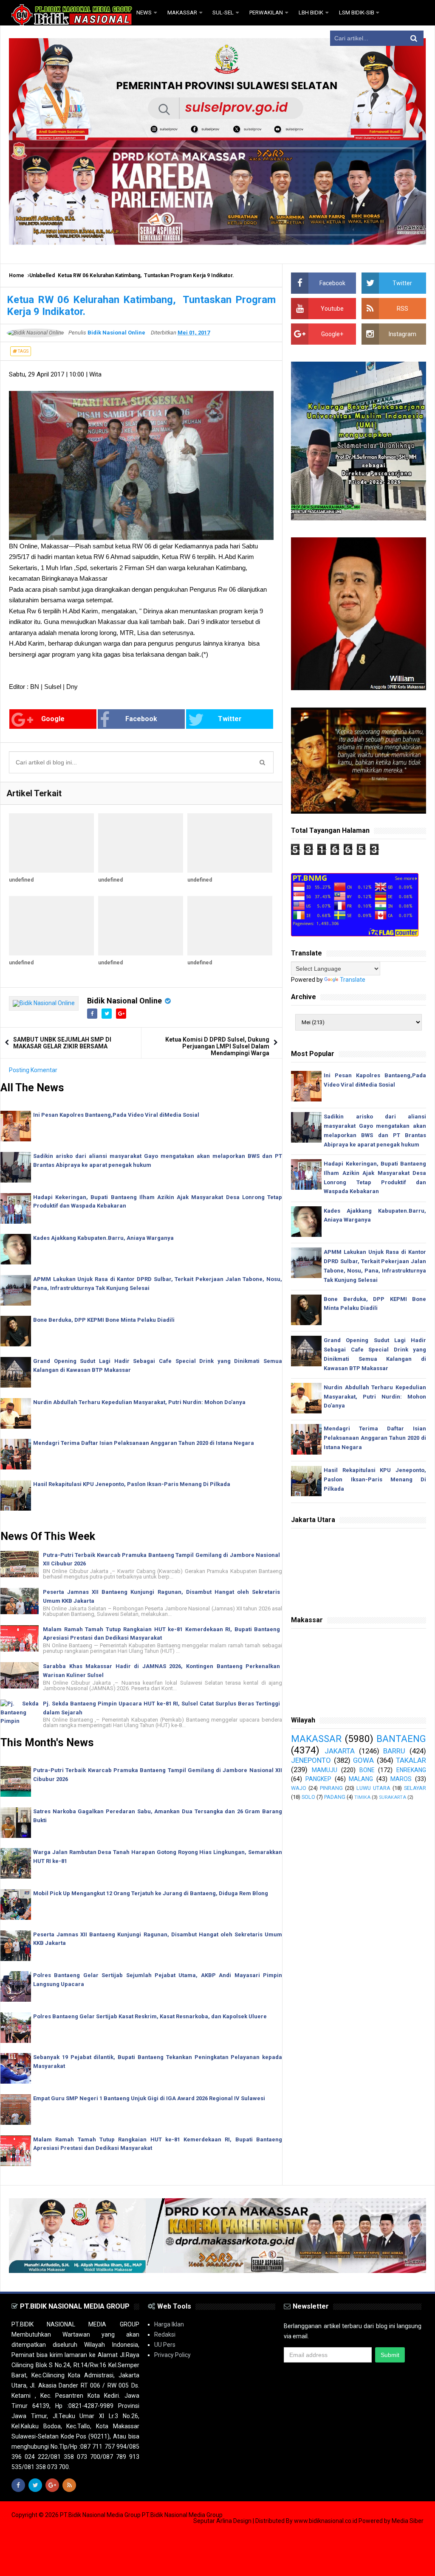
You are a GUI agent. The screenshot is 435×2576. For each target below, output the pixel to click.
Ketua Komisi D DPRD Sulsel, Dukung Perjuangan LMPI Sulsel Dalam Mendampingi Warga (217, 1046)
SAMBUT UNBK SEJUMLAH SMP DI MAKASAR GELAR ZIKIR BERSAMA (62, 1043)
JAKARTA (340, 1751)
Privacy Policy (172, 2355)
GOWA (363, 1760)
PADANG (335, 1797)
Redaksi (165, 2334)
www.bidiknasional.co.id (326, 2521)
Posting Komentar (33, 1070)
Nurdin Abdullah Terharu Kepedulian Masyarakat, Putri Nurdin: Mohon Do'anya (139, 1402)
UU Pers (165, 2345)
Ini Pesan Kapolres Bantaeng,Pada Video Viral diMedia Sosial (116, 1115)
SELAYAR (415, 1788)
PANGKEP (318, 1779)
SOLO (308, 1797)
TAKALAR (411, 1760)
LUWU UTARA (373, 1788)
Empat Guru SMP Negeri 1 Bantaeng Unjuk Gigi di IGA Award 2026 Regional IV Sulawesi (149, 2098)
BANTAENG (401, 1739)
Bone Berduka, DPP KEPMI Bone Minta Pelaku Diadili (104, 1320)
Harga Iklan (169, 2324)
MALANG (361, 1779)
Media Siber (408, 2521)
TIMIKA (362, 1797)
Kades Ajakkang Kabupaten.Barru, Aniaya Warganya (103, 1238)
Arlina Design (234, 2521)
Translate (353, 980)
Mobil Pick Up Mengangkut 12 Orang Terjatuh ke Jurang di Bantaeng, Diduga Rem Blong (151, 1893)
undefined (21, 880)
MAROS (401, 1779)
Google (53, 719)
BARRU (394, 1751)
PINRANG (331, 1788)
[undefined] (51, 843)
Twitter (230, 719)
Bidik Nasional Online (124, 1001)
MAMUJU (325, 1770)
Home (17, 275)
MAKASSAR (316, 1739)
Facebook (141, 719)
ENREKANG (411, 1770)
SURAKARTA (393, 1797)
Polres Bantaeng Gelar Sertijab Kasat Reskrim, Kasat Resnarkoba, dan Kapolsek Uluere (150, 2016)
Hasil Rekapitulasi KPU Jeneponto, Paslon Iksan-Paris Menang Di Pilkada (132, 1484)
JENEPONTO (311, 1760)
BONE (367, 1770)
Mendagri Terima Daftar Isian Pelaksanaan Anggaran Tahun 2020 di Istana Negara (144, 1443)
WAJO (299, 1788)
